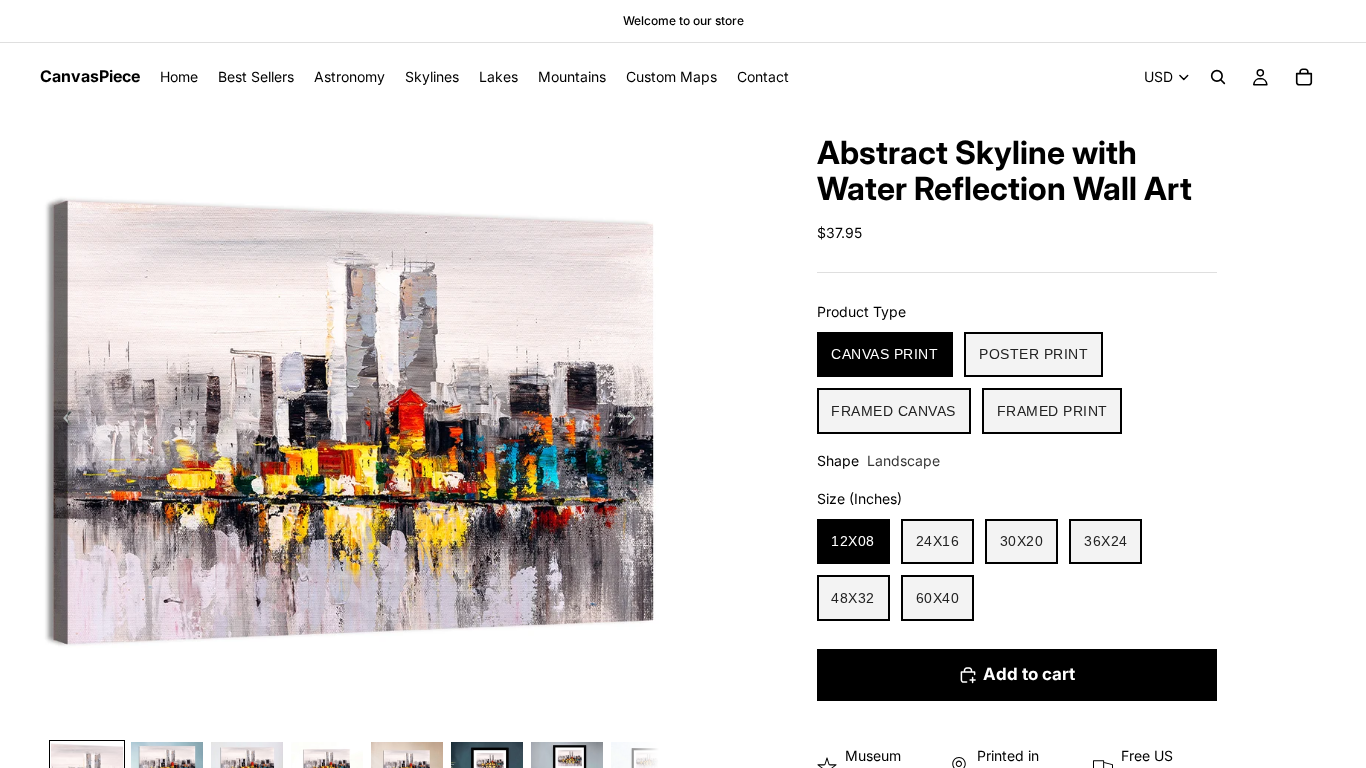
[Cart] (1304, 77)
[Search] (1218, 77)
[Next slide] (637, 421)
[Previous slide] (62, 421)
